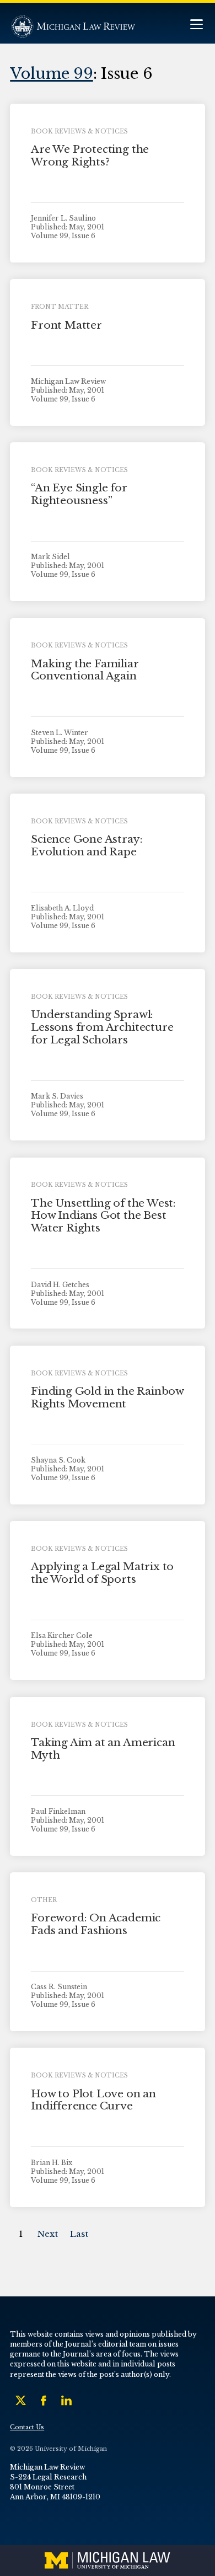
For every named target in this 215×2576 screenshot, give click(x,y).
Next (48, 2234)
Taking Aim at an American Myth (103, 1749)
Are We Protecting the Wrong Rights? (90, 156)
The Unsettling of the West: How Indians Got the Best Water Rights (103, 1216)
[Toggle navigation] (196, 26)
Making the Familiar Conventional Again (85, 670)
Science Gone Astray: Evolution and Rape (87, 845)
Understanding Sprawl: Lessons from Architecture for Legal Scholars (102, 1027)
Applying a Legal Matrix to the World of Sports (102, 1573)
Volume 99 (52, 73)
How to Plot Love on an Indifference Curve (93, 2100)
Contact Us (27, 2427)
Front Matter (66, 325)
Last (79, 2234)
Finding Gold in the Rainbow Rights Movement (107, 1397)
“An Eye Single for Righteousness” (79, 494)
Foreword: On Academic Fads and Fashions (96, 1924)
